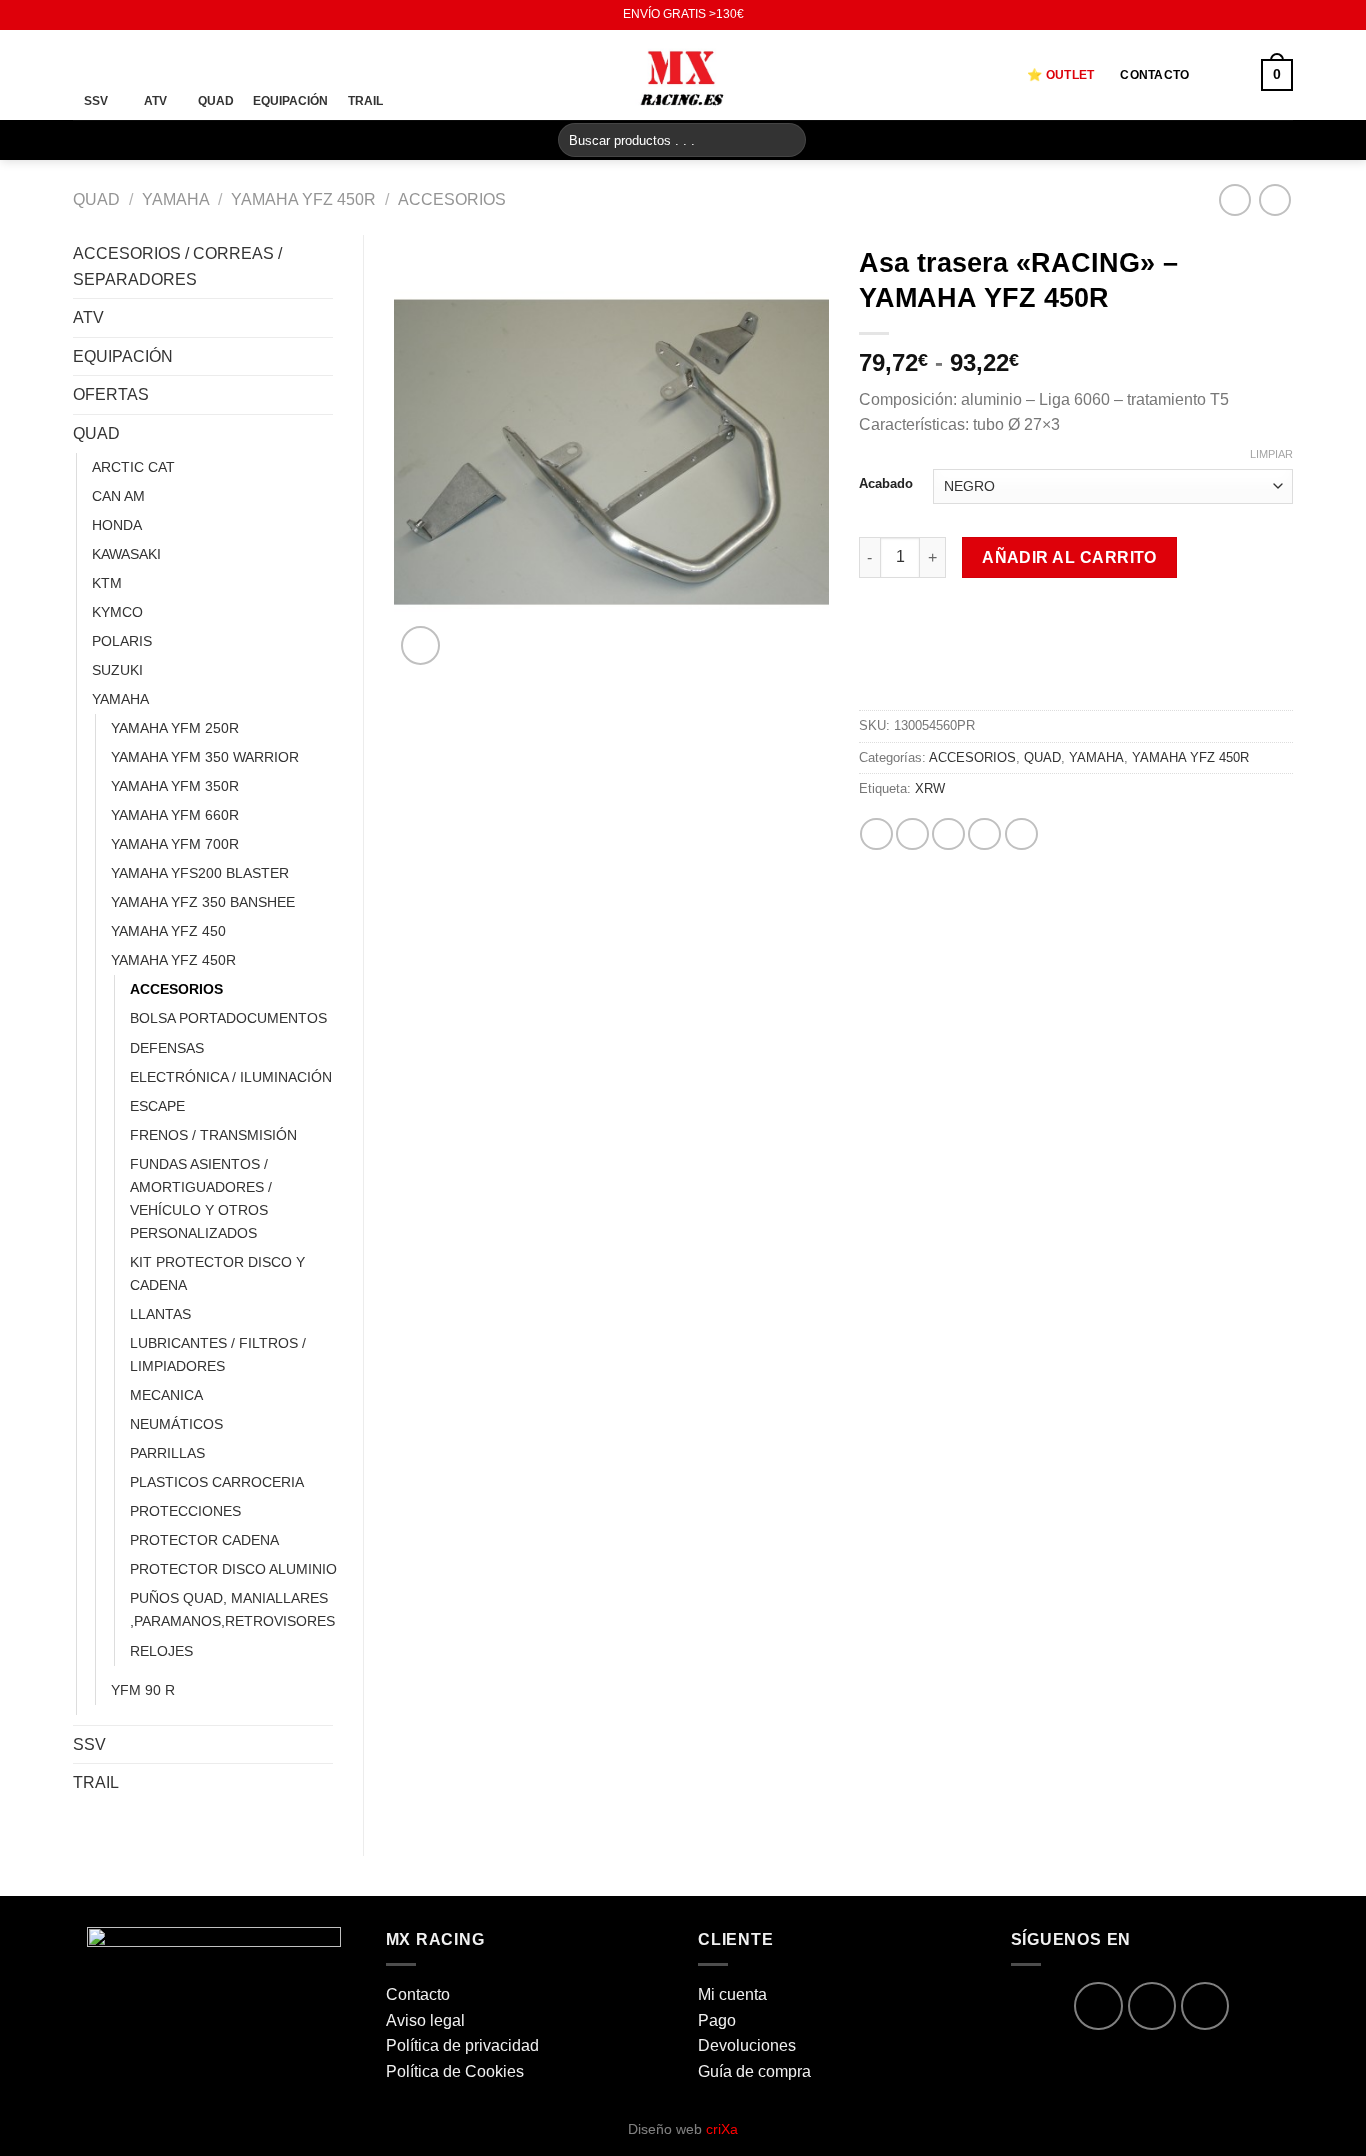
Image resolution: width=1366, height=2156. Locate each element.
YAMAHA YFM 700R (175, 844)
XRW (930, 788)
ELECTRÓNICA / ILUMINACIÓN (231, 1077)
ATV (88, 317)
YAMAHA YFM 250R (175, 728)
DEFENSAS (167, 1048)
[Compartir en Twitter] (912, 834)
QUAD (96, 199)
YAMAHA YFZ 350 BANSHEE (203, 902)
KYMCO (117, 612)
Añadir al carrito (1069, 557)
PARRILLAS (167, 1453)
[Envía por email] (948, 834)
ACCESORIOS (452, 199)
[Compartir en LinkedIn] (1021, 834)
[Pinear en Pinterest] (984, 834)
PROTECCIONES (185, 1511)
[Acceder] (1225, 75)
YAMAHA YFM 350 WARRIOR (205, 757)
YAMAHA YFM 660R (175, 815)
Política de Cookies (455, 2071)
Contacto (1154, 75)
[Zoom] (420, 645)
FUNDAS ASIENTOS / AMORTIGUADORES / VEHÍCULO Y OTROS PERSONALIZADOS (201, 1198)
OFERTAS (111, 394)
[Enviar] (787, 140)
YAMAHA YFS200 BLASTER (200, 873)
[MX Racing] (683, 74)
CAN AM (118, 496)
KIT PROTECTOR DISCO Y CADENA (217, 1273)
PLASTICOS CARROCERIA (217, 1482)
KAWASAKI (126, 554)
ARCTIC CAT (133, 467)
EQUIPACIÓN (123, 356)
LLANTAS (160, 1314)
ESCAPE (157, 1106)
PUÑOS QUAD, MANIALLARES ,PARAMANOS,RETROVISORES (232, 1609)
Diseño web (683, 2129)
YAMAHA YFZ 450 (168, 931)
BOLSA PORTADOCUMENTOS (228, 1018)
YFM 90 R (143, 1690)
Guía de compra (754, 2071)
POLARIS (122, 641)
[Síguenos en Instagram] (102, 15)
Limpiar (1271, 454)
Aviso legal (425, 2020)
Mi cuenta (732, 1994)
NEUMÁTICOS (176, 1424)
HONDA (117, 525)
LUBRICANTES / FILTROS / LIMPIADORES (218, 1354)
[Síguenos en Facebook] (83, 15)
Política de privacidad (462, 2045)
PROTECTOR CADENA (204, 1540)
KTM (107, 583)
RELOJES (161, 1651)
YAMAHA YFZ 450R (303, 199)
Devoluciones (747, 2045)
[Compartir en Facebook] (876, 834)
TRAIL (96, 1782)
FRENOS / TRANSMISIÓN (213, 1135)
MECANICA (166, 1395)
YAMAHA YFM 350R (175, 786)
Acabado (886, 484)
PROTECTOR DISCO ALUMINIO (233, 1569)
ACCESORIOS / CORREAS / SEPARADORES (177, 266)
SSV (89, 1744)
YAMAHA (176, 199)
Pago (717, 2020)
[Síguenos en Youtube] (121, 15)
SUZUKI (117, 670)
